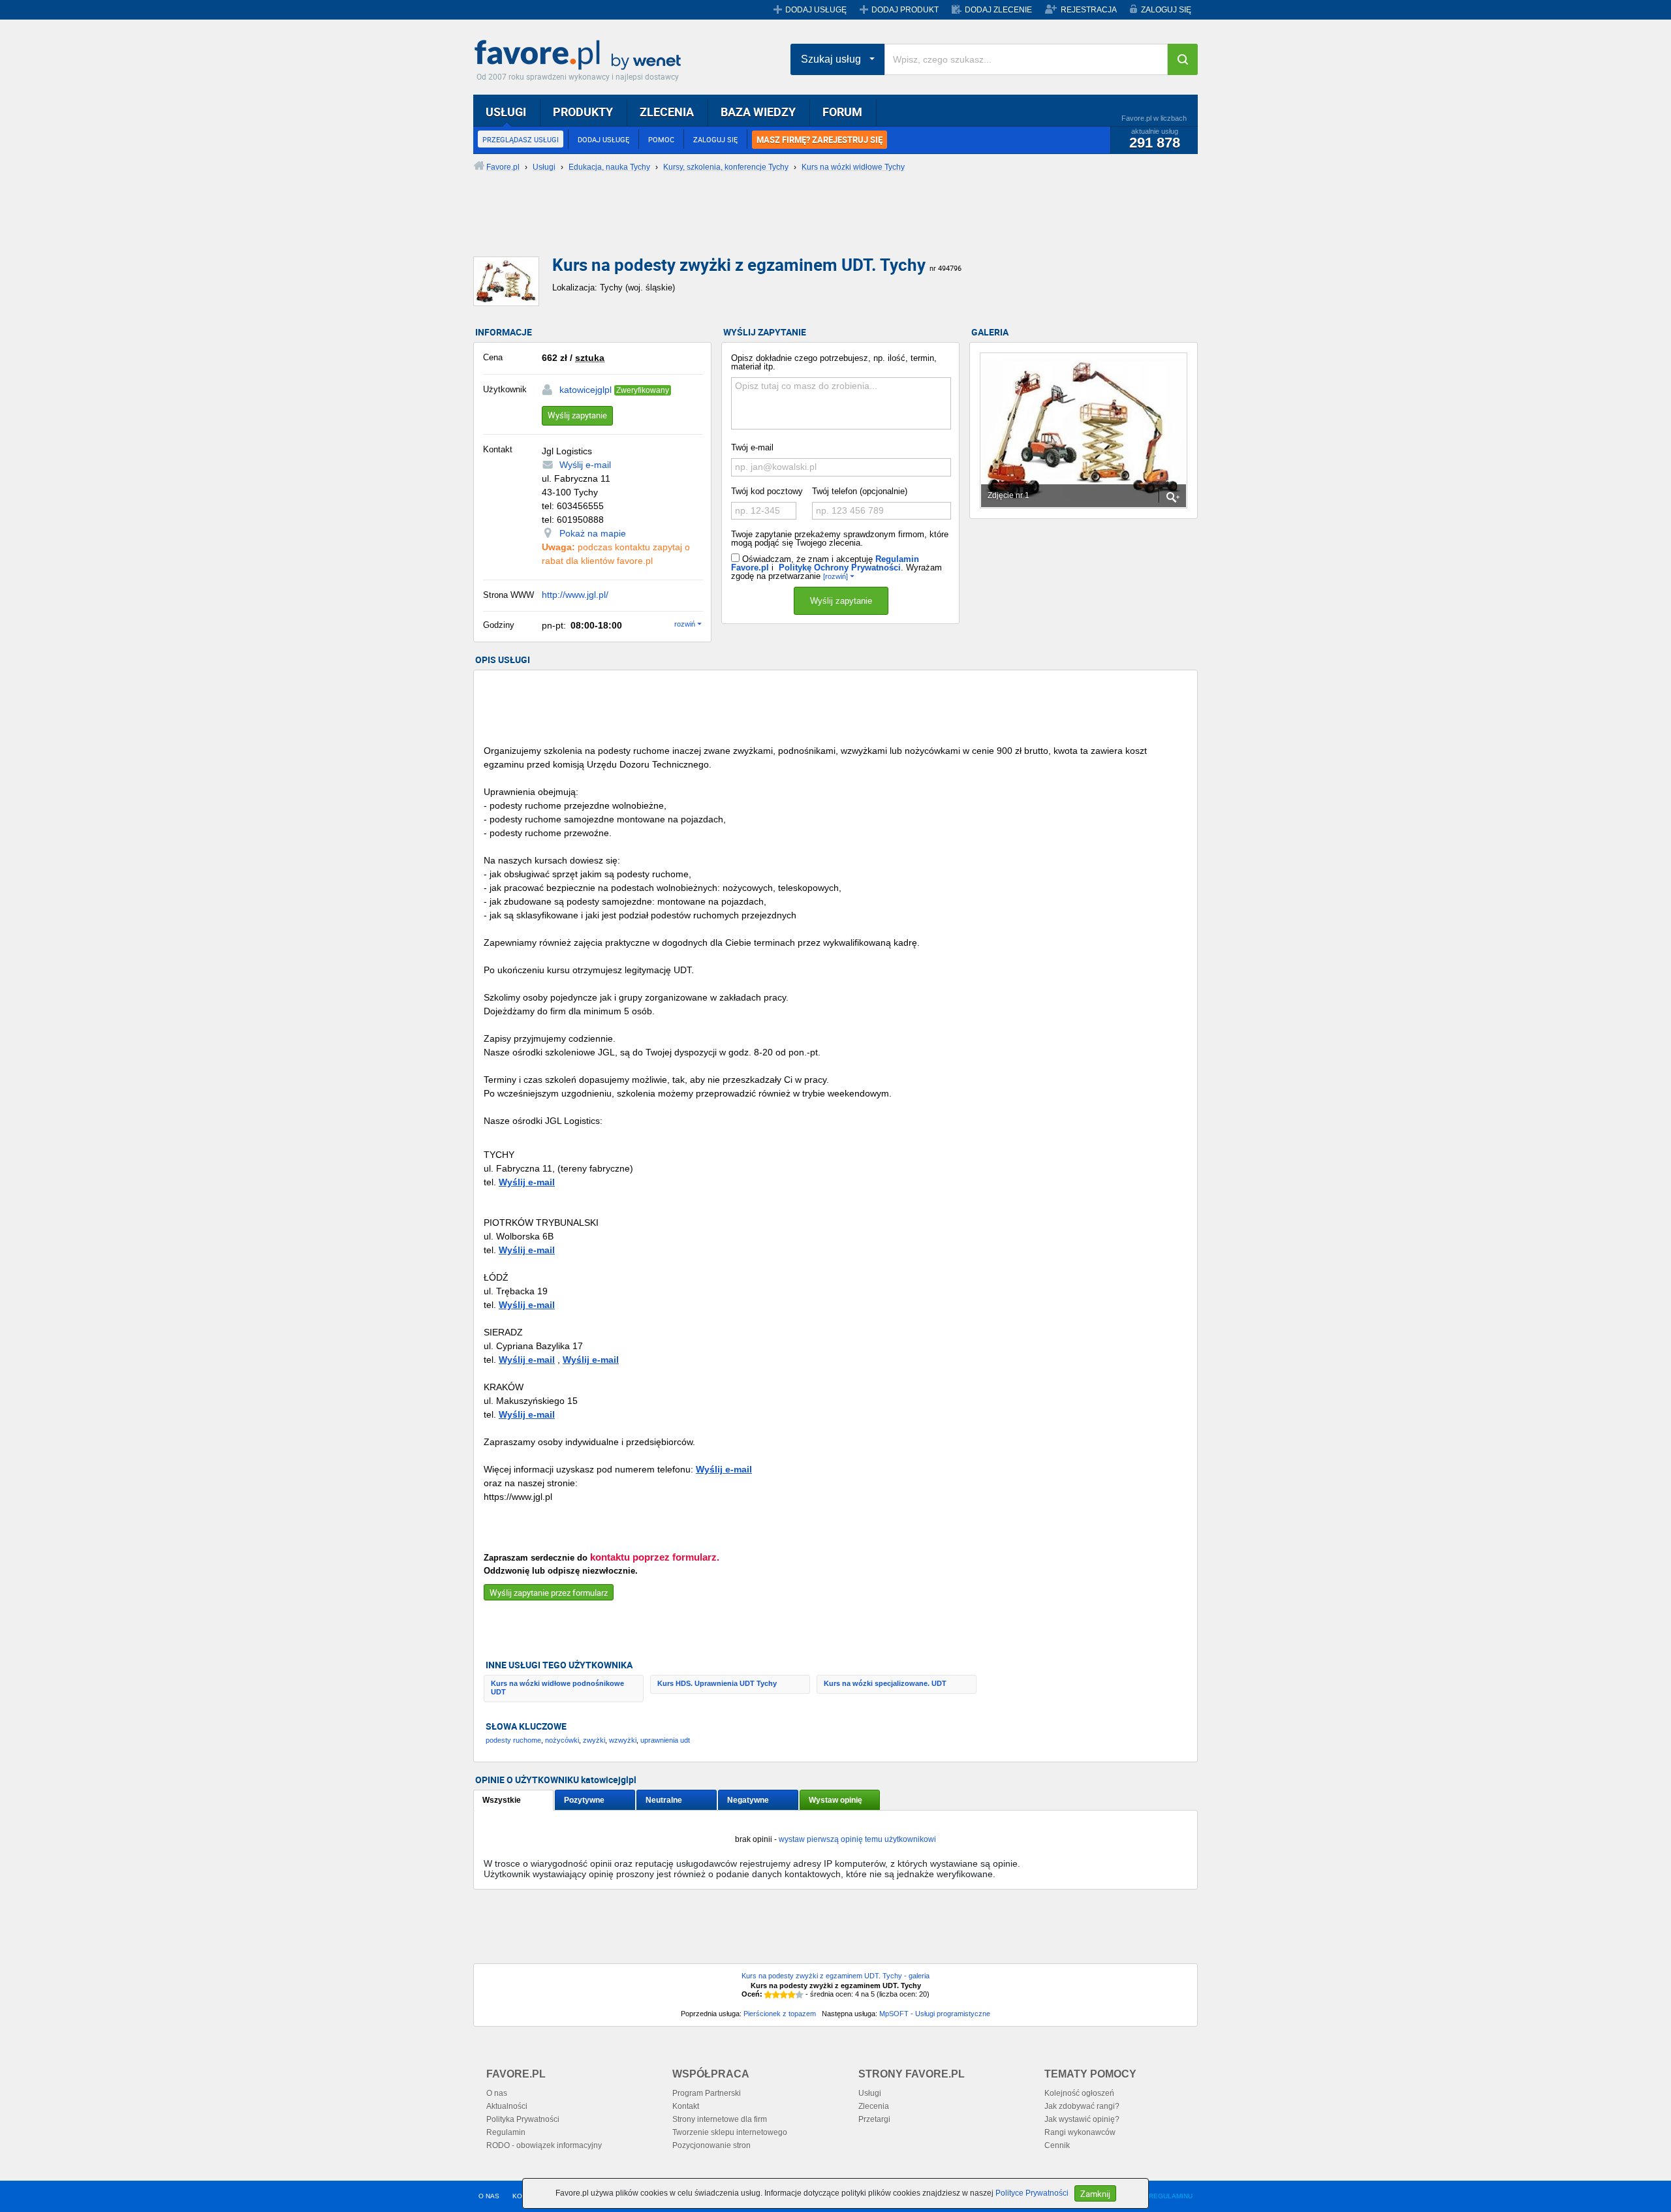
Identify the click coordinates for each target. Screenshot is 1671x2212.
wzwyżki (623, 1740)
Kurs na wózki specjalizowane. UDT (885, 1683)
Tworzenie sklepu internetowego (730, 2132)
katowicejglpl (586, 390)
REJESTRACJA (1089, 10)
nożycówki (562, 1740)
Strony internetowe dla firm (720, 2119)
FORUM (842, 112)
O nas (497, 2093)
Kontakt (686, 2106)
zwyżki (594, 1740)
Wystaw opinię (835, 1800)
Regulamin (506, 2132)
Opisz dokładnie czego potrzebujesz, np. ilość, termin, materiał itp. (834, 362)
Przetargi (874, 2119)
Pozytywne (584, 1800)
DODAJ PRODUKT (905, 10)
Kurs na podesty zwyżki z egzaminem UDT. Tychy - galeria (835, 1976)
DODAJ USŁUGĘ (816, 10)
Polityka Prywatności (523, 2119)
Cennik (1057, 2145)
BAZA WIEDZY (758, 112)
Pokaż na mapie (593, 533)
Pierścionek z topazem (780, 2014)
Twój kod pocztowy (767, 491)
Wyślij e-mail (585, 465)
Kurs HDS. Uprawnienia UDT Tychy (717, 1683)
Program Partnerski (707, 2093)
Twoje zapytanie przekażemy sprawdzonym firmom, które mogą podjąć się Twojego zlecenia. (840, 538)
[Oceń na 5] (800, 1995)
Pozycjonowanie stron (711, 2145)
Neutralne (664, 1800)
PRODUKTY (583, 112)
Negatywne (748, 1800)
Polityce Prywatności (1032, 2193)
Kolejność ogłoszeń (1079, 2093)
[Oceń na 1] (768, 1995)
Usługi (870, 2093)
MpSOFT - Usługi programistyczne (935, 2014)
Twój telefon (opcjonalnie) (860, 491)
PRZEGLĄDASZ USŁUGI (521, 139)
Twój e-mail (752, 447)
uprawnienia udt (665, 1740)
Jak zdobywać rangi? (1082, 2106)
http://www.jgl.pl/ (575, 595)
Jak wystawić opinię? (1082, 2119)
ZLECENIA (667, 112)
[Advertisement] (790, 225)
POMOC (661, 139)
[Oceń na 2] (776, 1995)
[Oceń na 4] (792, 1995)
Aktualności (507, 2106)
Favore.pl (581, 55)
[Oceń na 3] (784, 1995)
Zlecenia (874, 2106)
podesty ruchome (513, 1740)
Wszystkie (502, 1800)
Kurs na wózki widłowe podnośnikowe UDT (557, 1688)
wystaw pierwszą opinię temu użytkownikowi (857, 1839)
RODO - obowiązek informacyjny (544, 2145)
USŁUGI (506, 112)
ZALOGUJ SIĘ (1166, 10)
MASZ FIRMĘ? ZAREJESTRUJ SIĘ (820, 140)
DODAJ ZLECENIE (998, 10)
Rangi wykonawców (1080, 2132)
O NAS (489, 2196)
